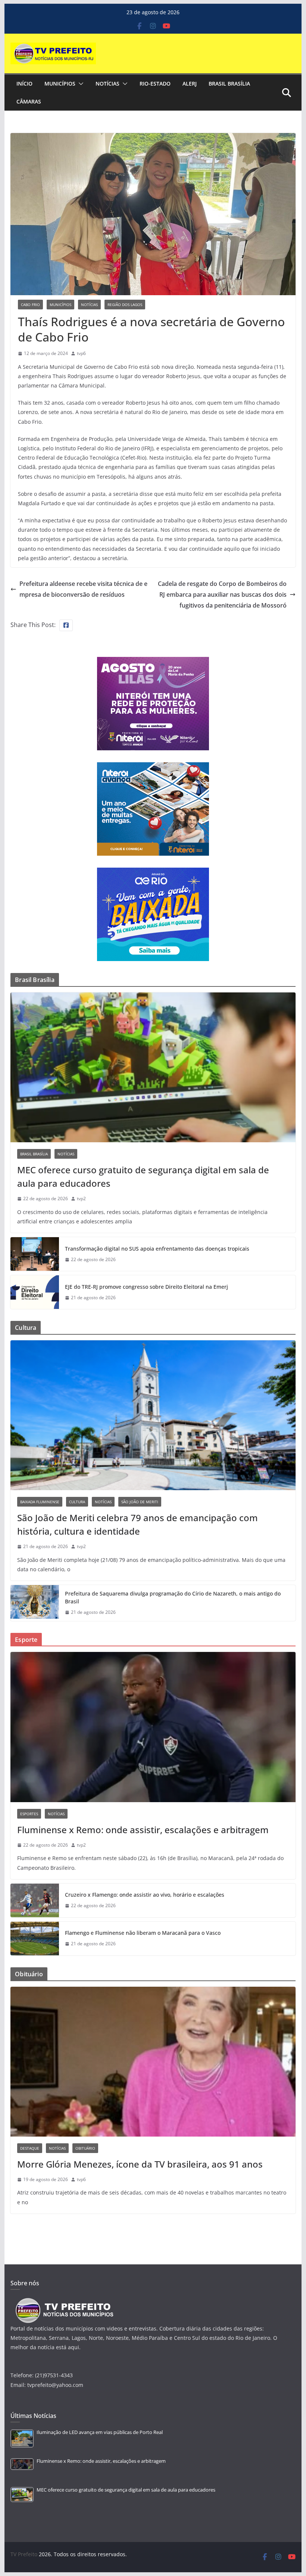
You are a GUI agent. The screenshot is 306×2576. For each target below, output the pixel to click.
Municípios (60, 84)
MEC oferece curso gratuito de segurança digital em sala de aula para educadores (143, 1176)
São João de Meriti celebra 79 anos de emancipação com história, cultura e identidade (138, 1524)
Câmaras (29, 101)
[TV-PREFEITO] (64, 2302)
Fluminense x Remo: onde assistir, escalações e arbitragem (143, 1830)
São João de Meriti (140, 1502)
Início (24, 84)
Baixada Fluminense (40, 1502)
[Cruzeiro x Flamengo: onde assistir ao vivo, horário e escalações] (35, 1900)
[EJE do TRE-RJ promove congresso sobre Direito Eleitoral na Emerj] (35, 1292)
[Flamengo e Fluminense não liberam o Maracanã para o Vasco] (35, 1939)
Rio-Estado (155, 84)
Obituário (85, 2148)
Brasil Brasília (229, 84)
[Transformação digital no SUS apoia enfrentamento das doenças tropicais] (35, 1254)
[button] (79, 84)
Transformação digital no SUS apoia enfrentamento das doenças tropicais (157, 1249)
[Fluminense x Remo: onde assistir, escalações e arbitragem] (153, 1727)
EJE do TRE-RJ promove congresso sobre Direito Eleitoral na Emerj (146, 1287)
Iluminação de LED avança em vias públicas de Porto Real (100, 2432)
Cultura (77, 1502)
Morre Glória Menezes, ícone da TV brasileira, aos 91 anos (140, 2164)
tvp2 (81, 1199)
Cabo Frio (30, 305)
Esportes (29, 1814)
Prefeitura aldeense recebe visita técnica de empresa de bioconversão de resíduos (83, 589)
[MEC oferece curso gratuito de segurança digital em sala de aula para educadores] (153, 1067)
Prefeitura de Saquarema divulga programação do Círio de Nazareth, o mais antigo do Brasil (173, 1597)
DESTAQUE (30, 2148)
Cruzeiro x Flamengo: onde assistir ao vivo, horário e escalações (145, 1895)
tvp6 (81, 353)
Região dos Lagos (125, 305)
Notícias (107, 84)
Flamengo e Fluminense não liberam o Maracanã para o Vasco (143, 1933)
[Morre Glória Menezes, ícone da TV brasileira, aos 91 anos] (153, 2062)
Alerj (190, 84)
